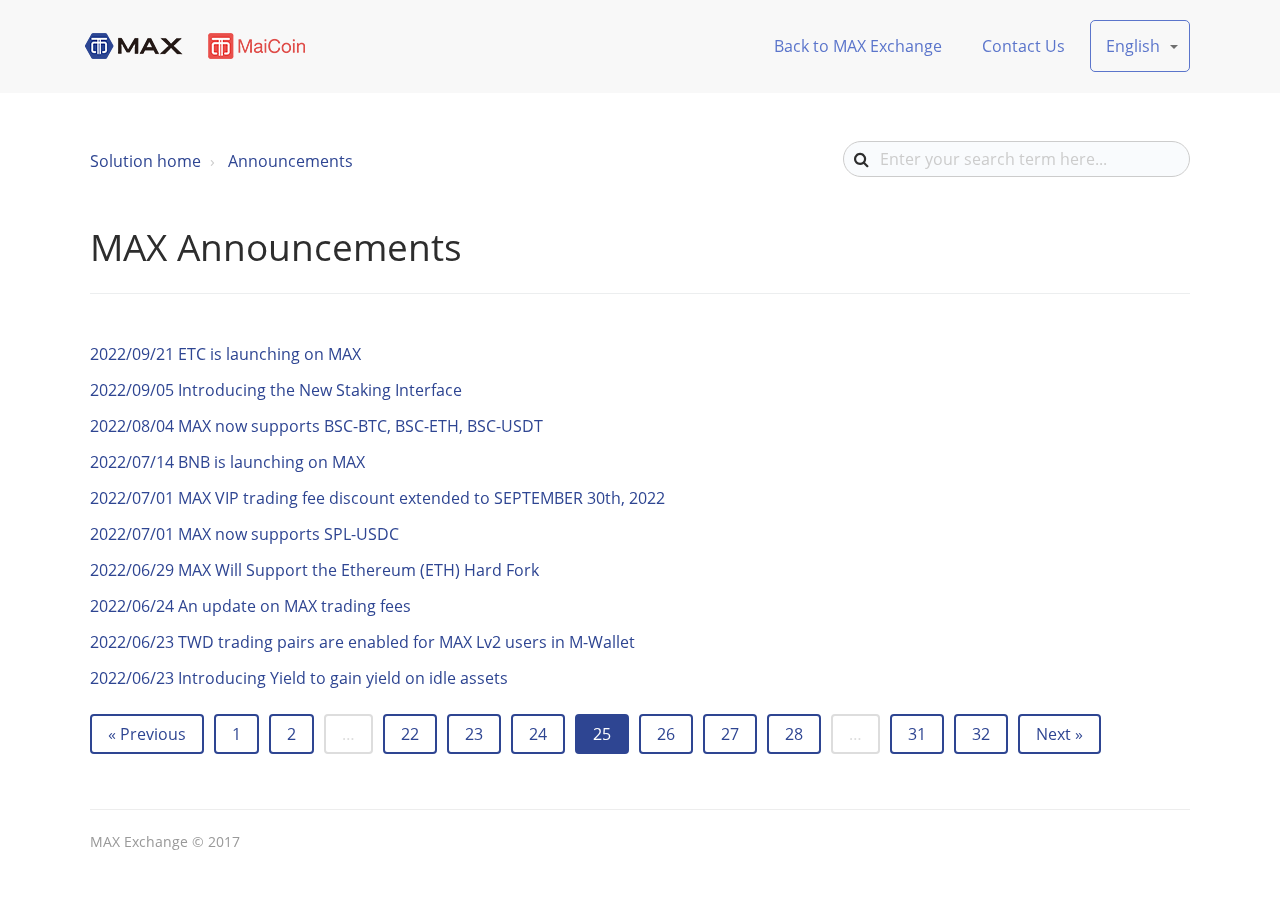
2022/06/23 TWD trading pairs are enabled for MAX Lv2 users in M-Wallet (362, 642)
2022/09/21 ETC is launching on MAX (225, 354)
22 (410, 734)
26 (666, 734)
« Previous (147, 734)
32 (981, 734)
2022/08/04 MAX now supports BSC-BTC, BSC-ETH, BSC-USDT (316, 426)
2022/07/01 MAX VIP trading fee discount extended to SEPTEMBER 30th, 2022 (377, 498)
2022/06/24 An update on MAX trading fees (250, 606)
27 (730, 734)
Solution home (145, 161)
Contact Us (1023, 46)
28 (794, 734)
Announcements (290, 161)
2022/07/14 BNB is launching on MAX (227, 462)
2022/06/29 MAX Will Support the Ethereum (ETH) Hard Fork (314, 570)
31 (917, 734)
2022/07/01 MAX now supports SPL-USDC (244, 534)
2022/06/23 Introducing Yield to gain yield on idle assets (299, 678)
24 (538, 734)
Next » (1059, 734)
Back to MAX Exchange (858, 46)
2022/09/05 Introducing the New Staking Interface (276, 390)
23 (474, 734)
